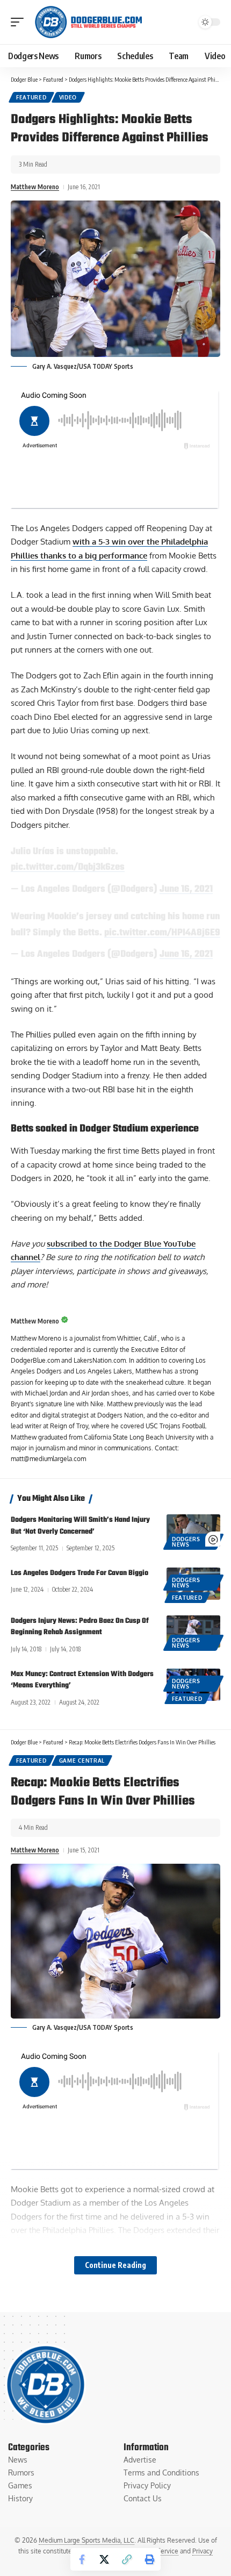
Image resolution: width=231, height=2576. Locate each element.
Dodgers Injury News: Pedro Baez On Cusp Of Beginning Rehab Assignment (80, 1627)
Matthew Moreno (35, 187)
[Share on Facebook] (82, 2559)
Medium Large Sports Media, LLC (86, 2540)
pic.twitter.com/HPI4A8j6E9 (162, 933)
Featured (31, 97)
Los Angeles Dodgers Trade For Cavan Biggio (80, 1573)
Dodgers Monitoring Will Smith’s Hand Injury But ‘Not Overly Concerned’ (80, 1526)
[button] (20, 22)
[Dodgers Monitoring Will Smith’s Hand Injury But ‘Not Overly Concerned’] (193, 1530)
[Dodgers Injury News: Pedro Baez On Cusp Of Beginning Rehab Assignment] (193, 1632)
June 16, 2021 (186, 889)
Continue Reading (115, 2265)
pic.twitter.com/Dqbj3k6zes (68, 867)
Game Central (82, 1761)
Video (68, 97)
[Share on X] (104, 2559)
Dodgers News (186, 1542)
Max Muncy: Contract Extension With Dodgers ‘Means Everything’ (82, 1680)
